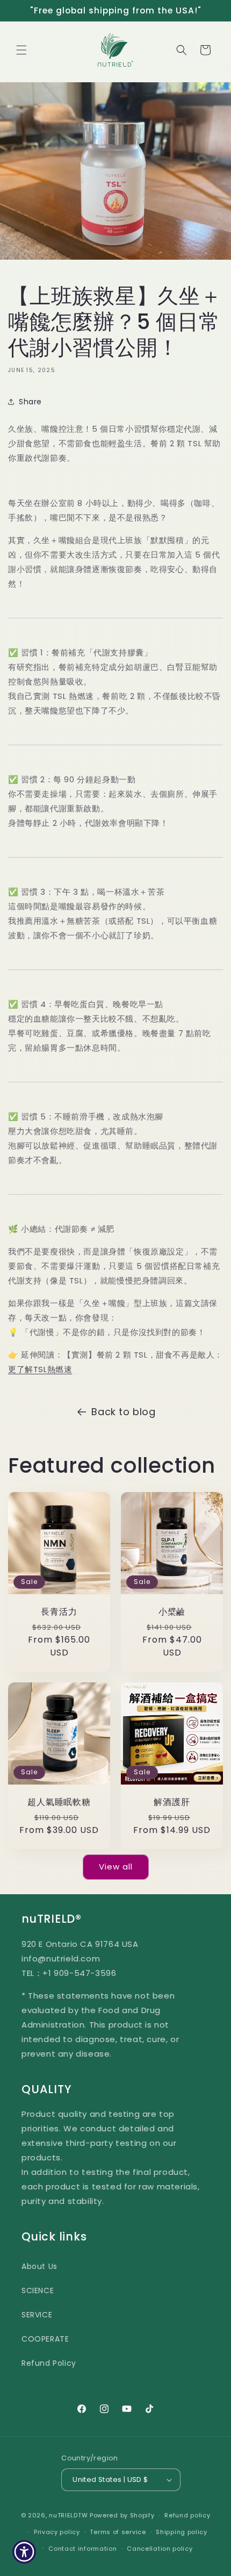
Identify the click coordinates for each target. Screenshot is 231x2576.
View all (116, 1867)
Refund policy (187, 2515)
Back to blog (123, 1412)
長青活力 (59, 1612)
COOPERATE (45, 2339)
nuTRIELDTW (68, 2515)
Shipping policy (182, 2532)
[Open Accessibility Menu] (24, 2552)
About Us (39, 2266)
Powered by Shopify (122, 2515)
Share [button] (30, 402)
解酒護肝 (172, 1802)
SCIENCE (38, 2290)
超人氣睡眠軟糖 (59, 1802)
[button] (21, 50)
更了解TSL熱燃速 (40, 1369)
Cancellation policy (160, 2549)
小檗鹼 (172, 1612)
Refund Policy (49, 2363)
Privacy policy (57, 2532)
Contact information (82, 2549)
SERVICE (37, 2315)
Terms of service (118, 2532)
